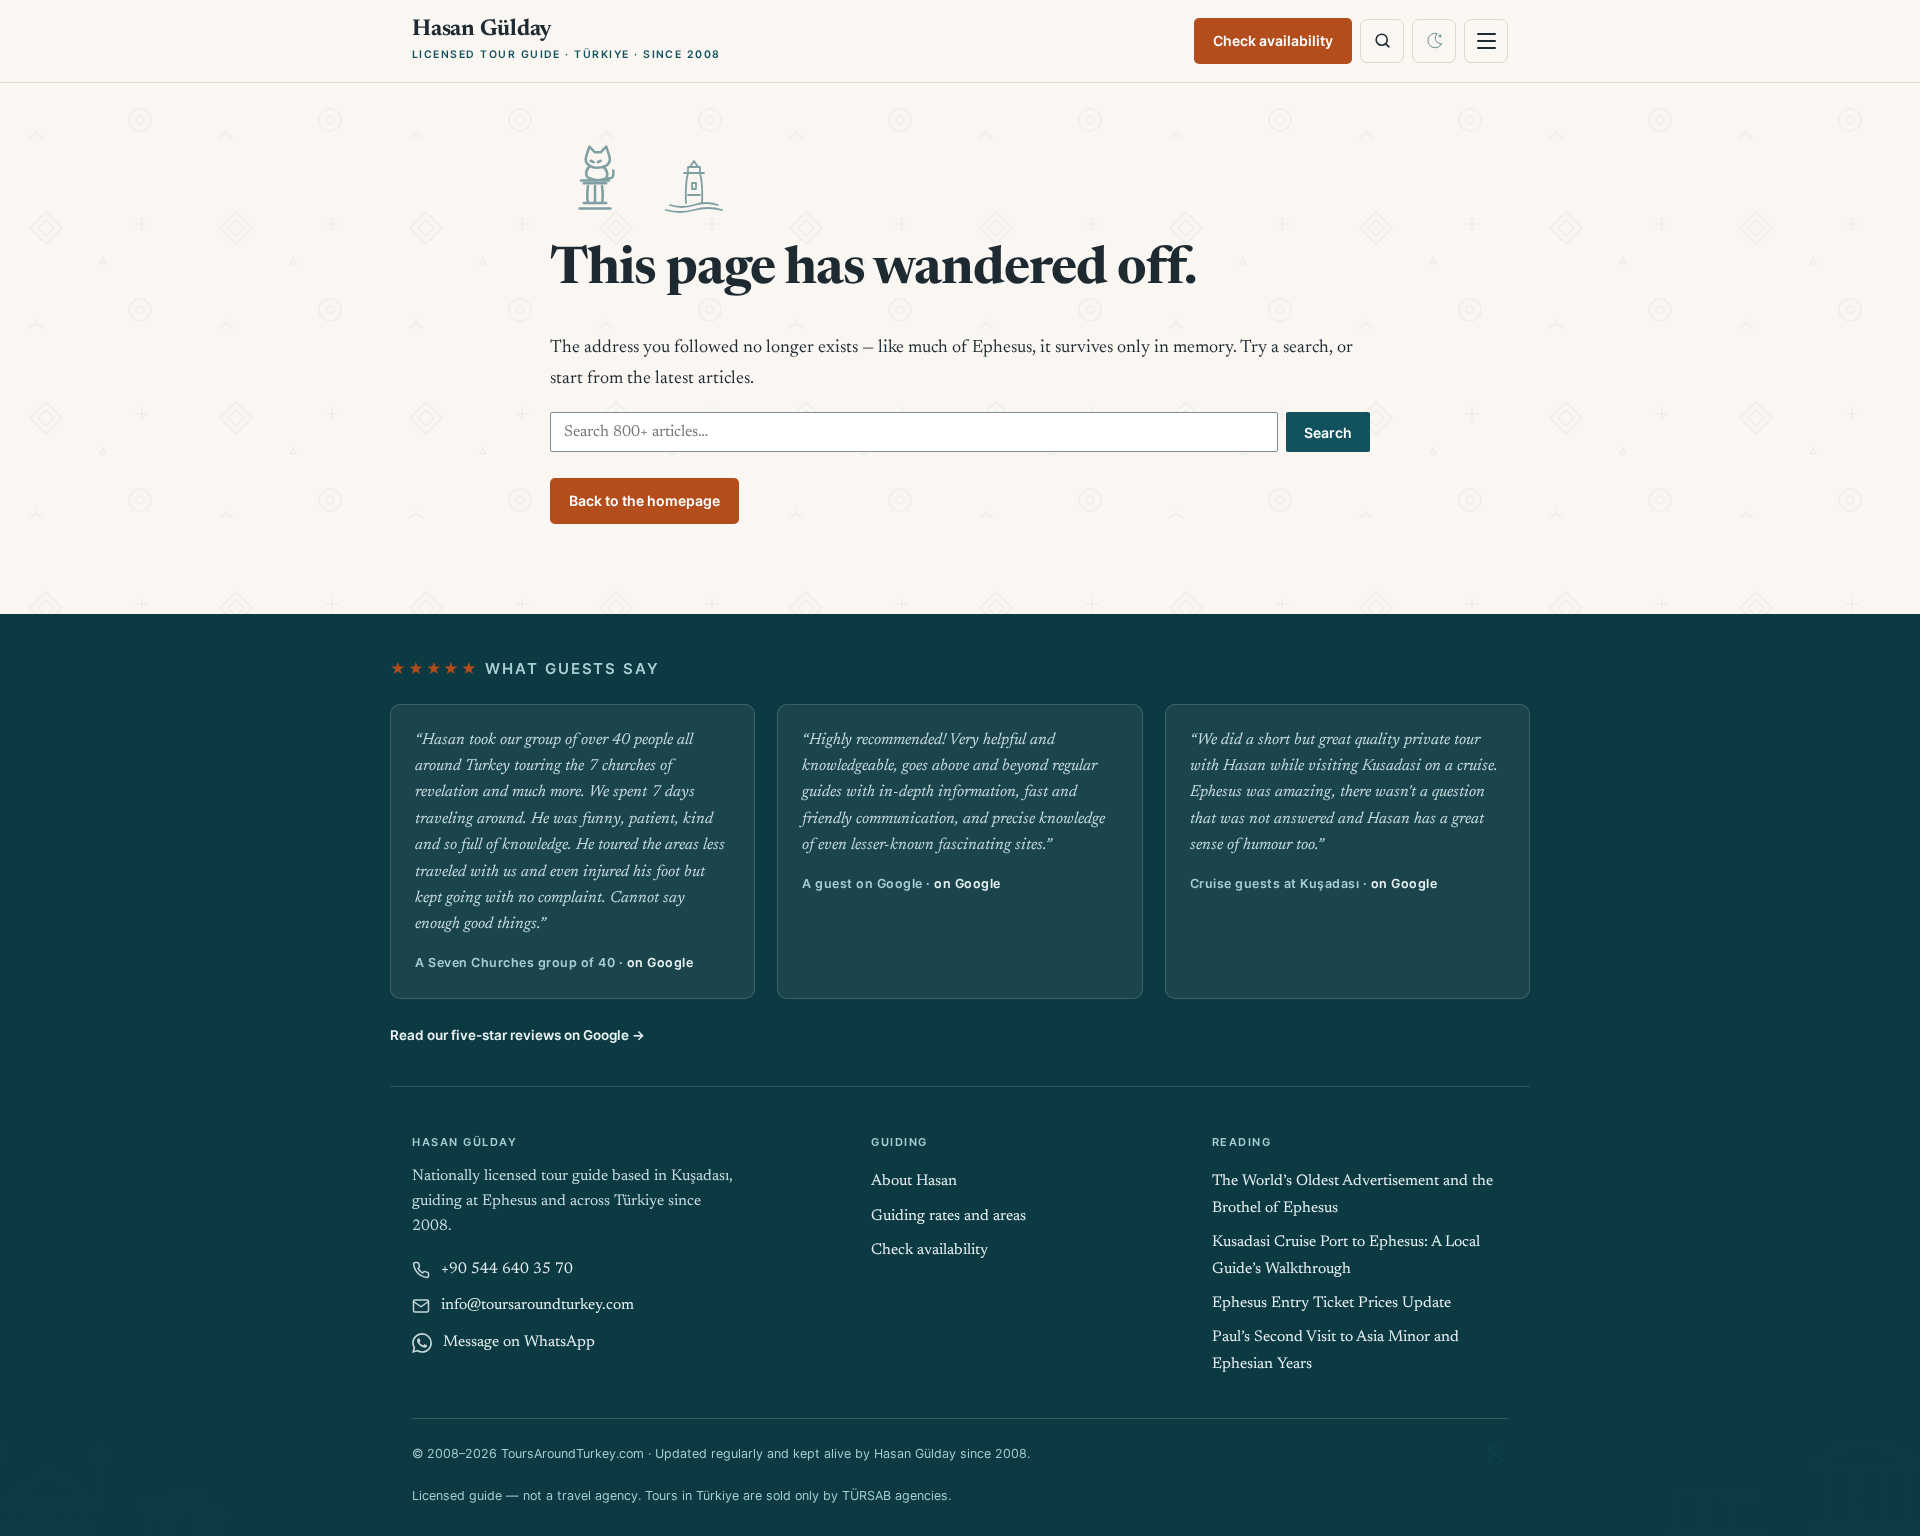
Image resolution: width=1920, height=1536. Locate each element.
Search (1328, 432)
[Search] (1382, 41)
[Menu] (1486, 41)
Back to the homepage (644, 500)
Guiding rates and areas (948, 1216)
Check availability (1273, 40)
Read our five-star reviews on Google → (517, 1035)
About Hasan (914, 1181)
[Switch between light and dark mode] (1434, 41)
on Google (660, 962)
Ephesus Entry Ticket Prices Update (1331, 1303)
